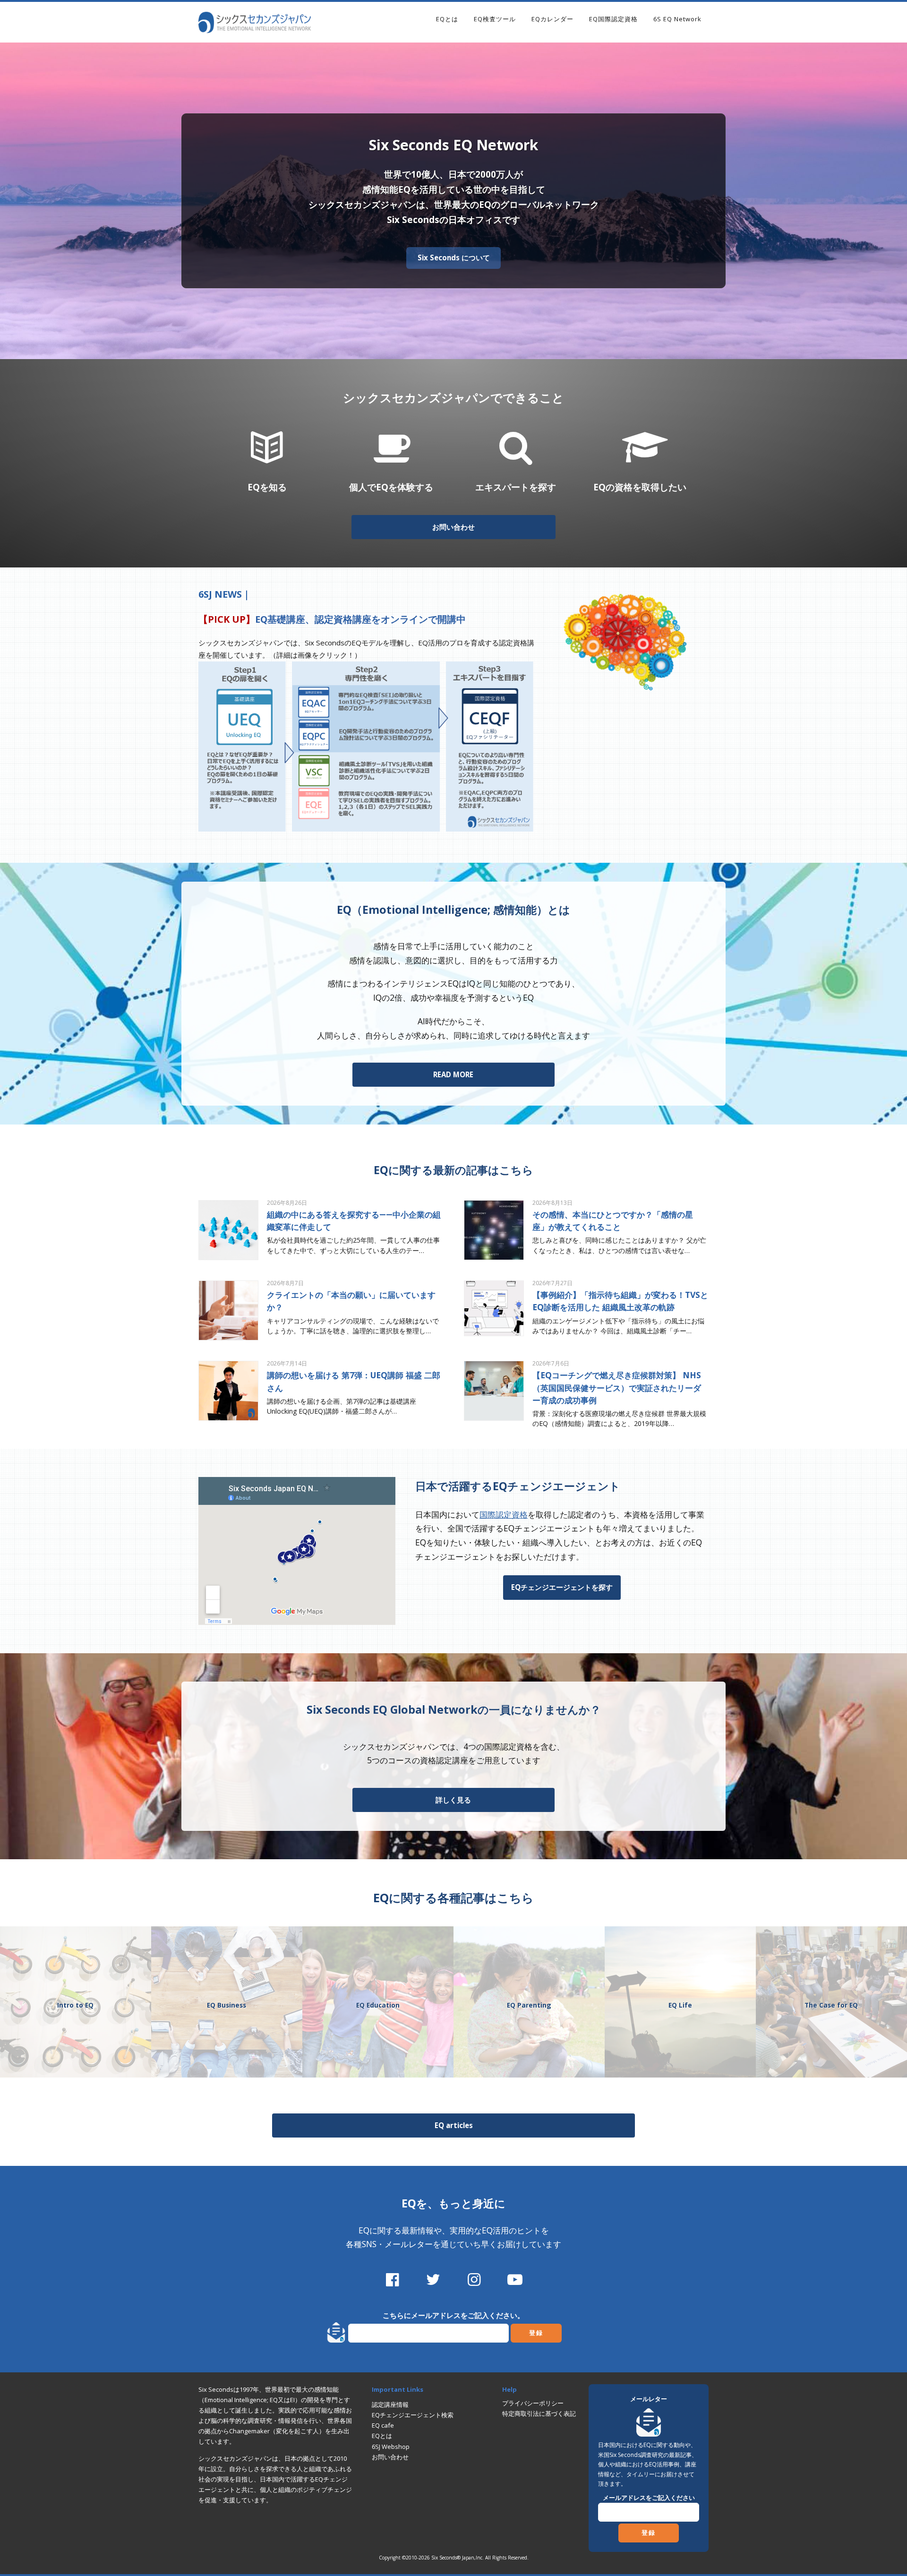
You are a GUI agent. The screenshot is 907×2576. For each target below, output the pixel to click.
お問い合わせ (453, 527)
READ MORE (453, 1074)
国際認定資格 (504, 1514)
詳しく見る (453, 1800)
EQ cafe (383, 2425)
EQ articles (454, 2125)
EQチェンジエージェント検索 (413, 2415)
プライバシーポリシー (533, 2403)
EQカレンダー (552, 19)
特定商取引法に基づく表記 (539, 2413)
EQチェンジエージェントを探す (562, 1587)
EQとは (447, 19)
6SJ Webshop (391, 2447)
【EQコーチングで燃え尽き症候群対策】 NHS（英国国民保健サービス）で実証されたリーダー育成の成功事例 (617, 1387)
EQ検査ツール (495, 19)
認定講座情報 (390, 2404)
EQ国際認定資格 (613, 19)
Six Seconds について (454, 258)
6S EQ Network (677, 19)
